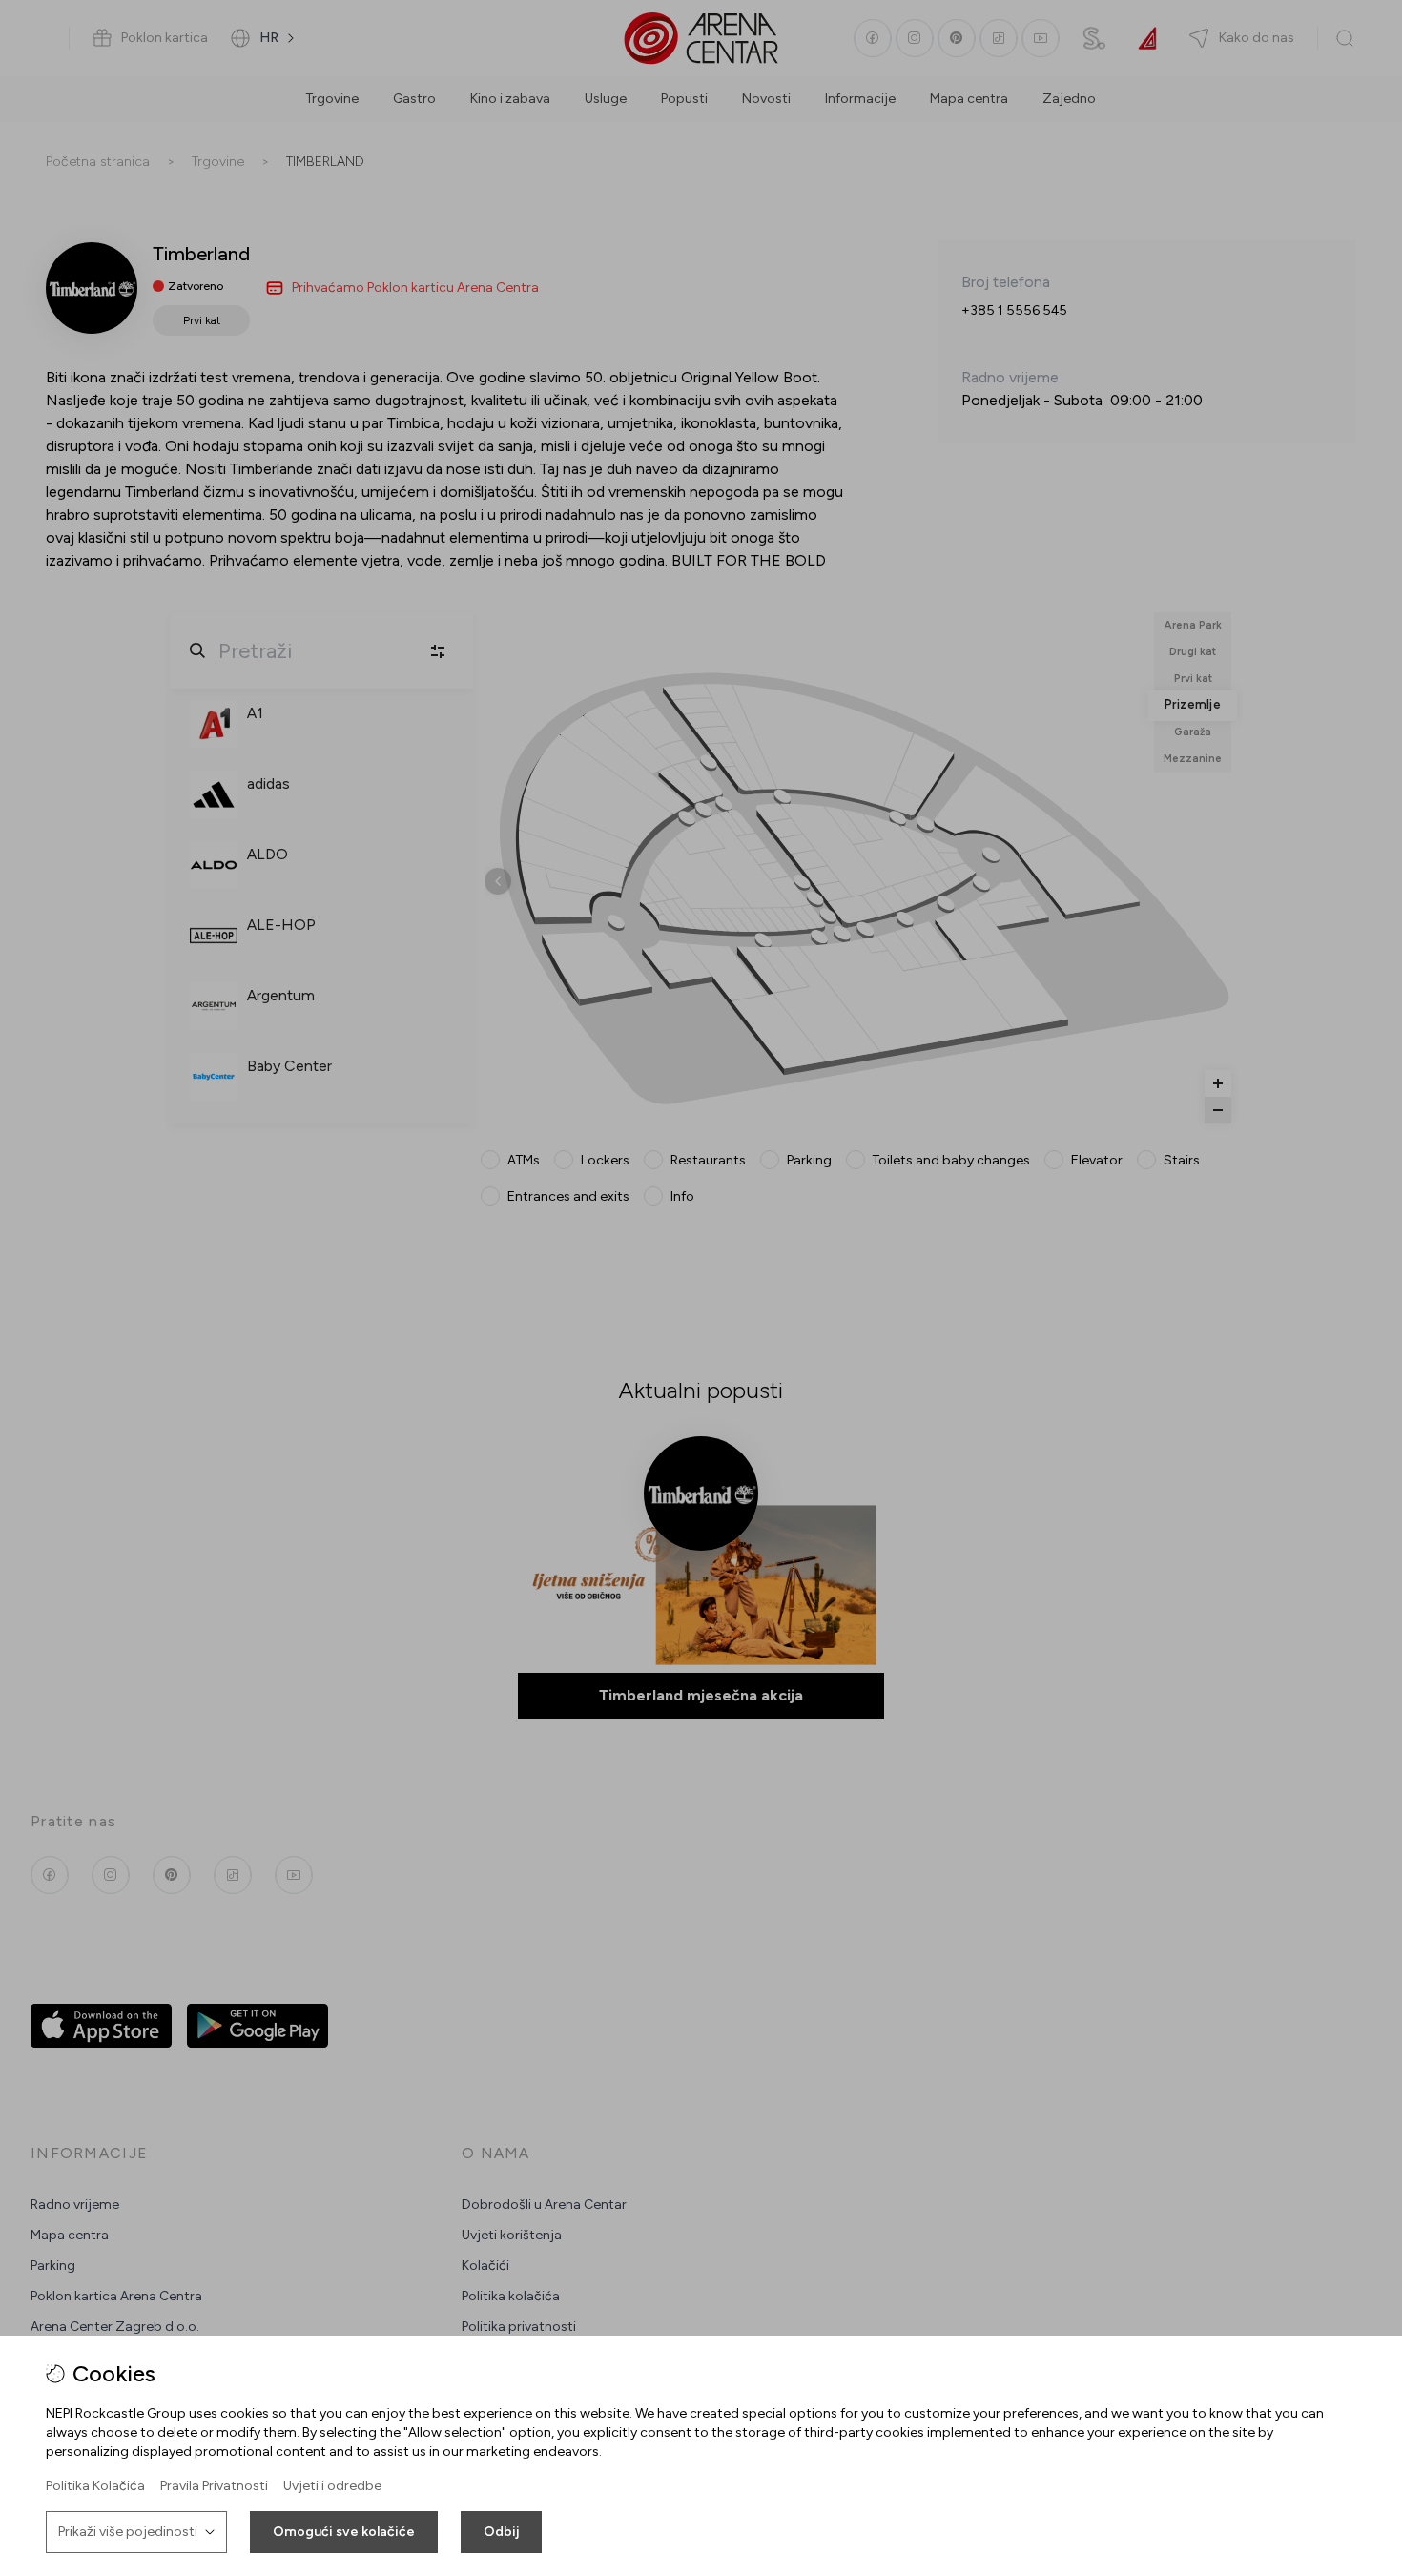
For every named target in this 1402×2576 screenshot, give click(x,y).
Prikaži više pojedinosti (128, 2532)
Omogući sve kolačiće (344, 2532)
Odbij (501, 2532)
